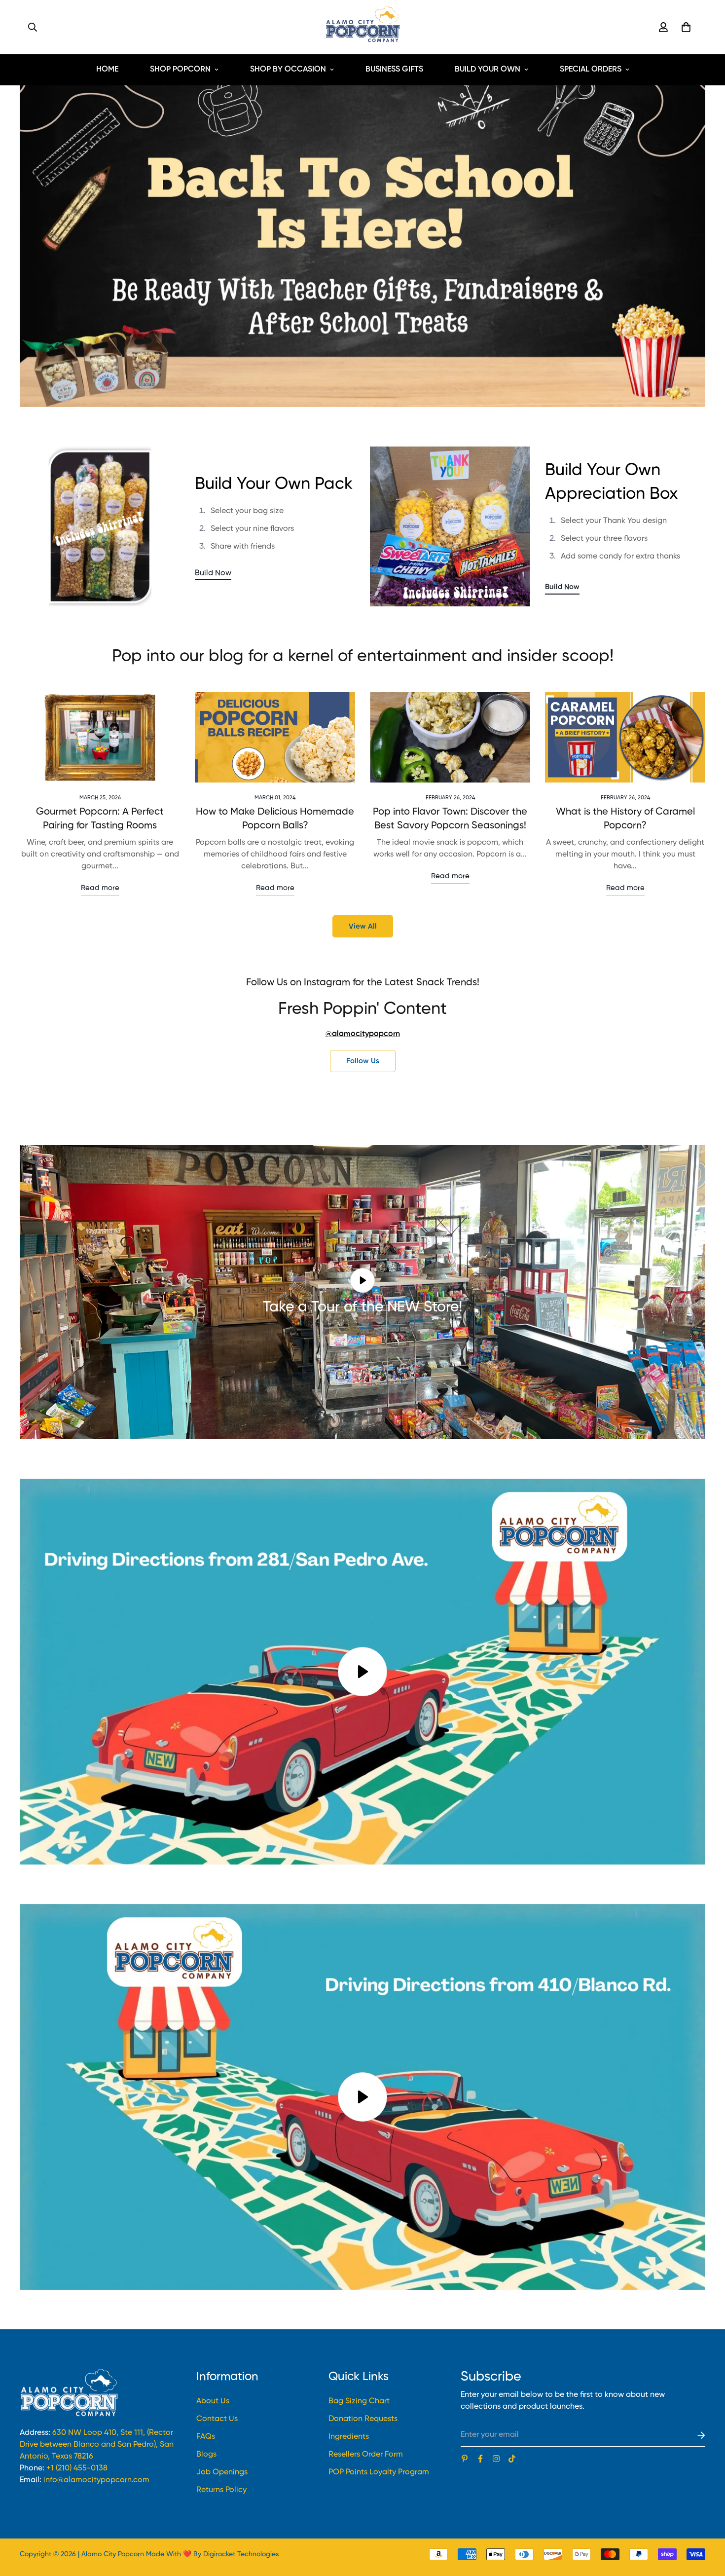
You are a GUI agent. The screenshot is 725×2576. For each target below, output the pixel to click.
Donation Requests (363, 2419)
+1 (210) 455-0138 (77, 2468)
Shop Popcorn (180, 70)
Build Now (213, 573)
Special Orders (591, 70)
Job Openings (222, 2472)
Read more (100, 888)
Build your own (488, 70)
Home (107, 70)
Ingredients (349, 2437)
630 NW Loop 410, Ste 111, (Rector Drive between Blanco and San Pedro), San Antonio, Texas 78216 (97, 2445)
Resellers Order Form (366, 2455)
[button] (684, 27)
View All (363, 926)
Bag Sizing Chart (359, 2401)
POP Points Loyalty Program (379, 2472)
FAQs (206, 2437)
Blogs (206, 2455)
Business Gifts (394, 70)
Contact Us (217, 2419)
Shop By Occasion (288, 70)
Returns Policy (221, 2490)
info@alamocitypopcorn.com (96, 2480)
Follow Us (363, 1061)
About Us (213, 2401)
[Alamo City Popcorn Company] (362, 27)
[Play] (362, 1672)
